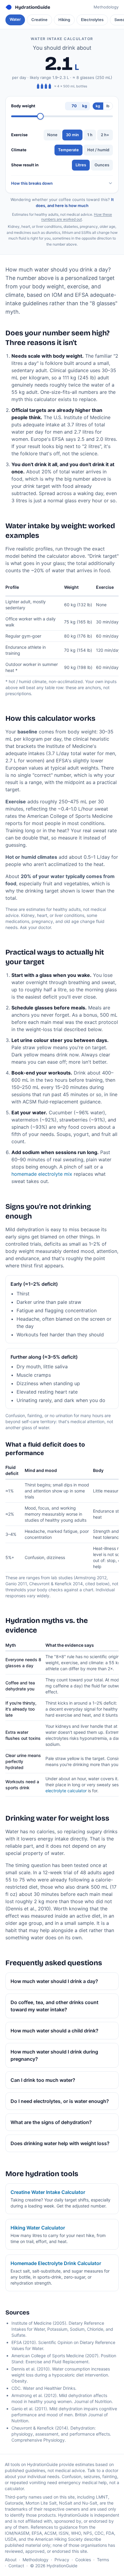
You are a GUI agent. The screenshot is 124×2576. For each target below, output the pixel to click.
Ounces (102, 165)
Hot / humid (98, 150)
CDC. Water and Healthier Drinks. (44, 2388)
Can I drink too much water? (43, 2080)
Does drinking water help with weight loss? (60, 2143)
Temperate (68, 150)
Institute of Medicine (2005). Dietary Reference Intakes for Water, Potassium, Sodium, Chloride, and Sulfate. (62, 2329)
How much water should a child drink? (54, 2031)
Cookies (83, 2560)
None (52, 135)
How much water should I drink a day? (54, 1981)
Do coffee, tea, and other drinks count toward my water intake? (54, 2006)
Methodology (106, 7)
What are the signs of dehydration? (51, 2122)
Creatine (39, 20)
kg (98, 106)
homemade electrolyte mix (42, 1174)
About (11, 2560)
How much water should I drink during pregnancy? (54, 2055)
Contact (16, 2566)
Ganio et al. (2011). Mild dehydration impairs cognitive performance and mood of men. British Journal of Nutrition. (64, 2415)
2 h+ (105, 135)
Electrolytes (92, 20)
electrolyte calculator (66, 1791)
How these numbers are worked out (77, 217)
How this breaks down (32, 183)
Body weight (23, 106)
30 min (72, 135)
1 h (90, 135)
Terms (103, 2560)
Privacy (62, 2560)
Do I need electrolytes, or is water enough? (60, 2101)
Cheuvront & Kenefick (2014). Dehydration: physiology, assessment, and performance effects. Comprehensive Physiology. (61, 2434)
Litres (81, 165)
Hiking (64, 20)
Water (15, 19)
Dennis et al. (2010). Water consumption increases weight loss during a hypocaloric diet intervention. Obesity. (61, 2375)
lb (108, 106)
